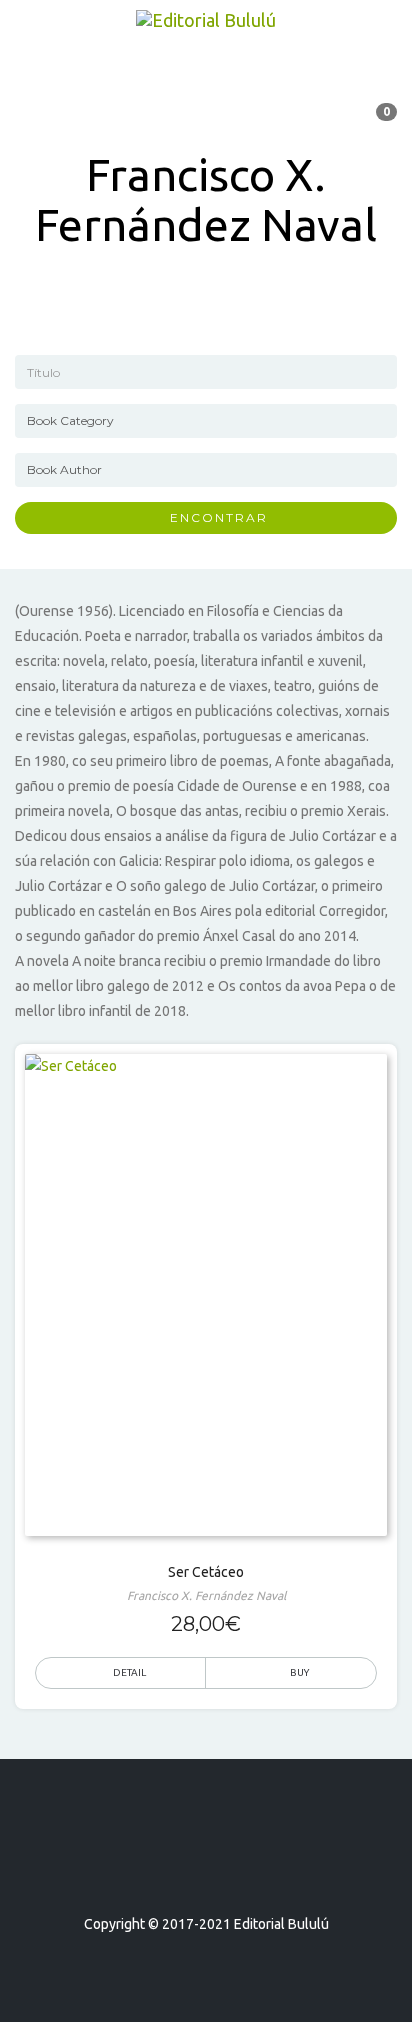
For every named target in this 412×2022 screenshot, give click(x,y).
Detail (129, 1672)
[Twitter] (206, 1866)
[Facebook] (170, 1866)
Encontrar (211, 517)
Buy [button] (299, 1672)
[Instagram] (242, 1866)
